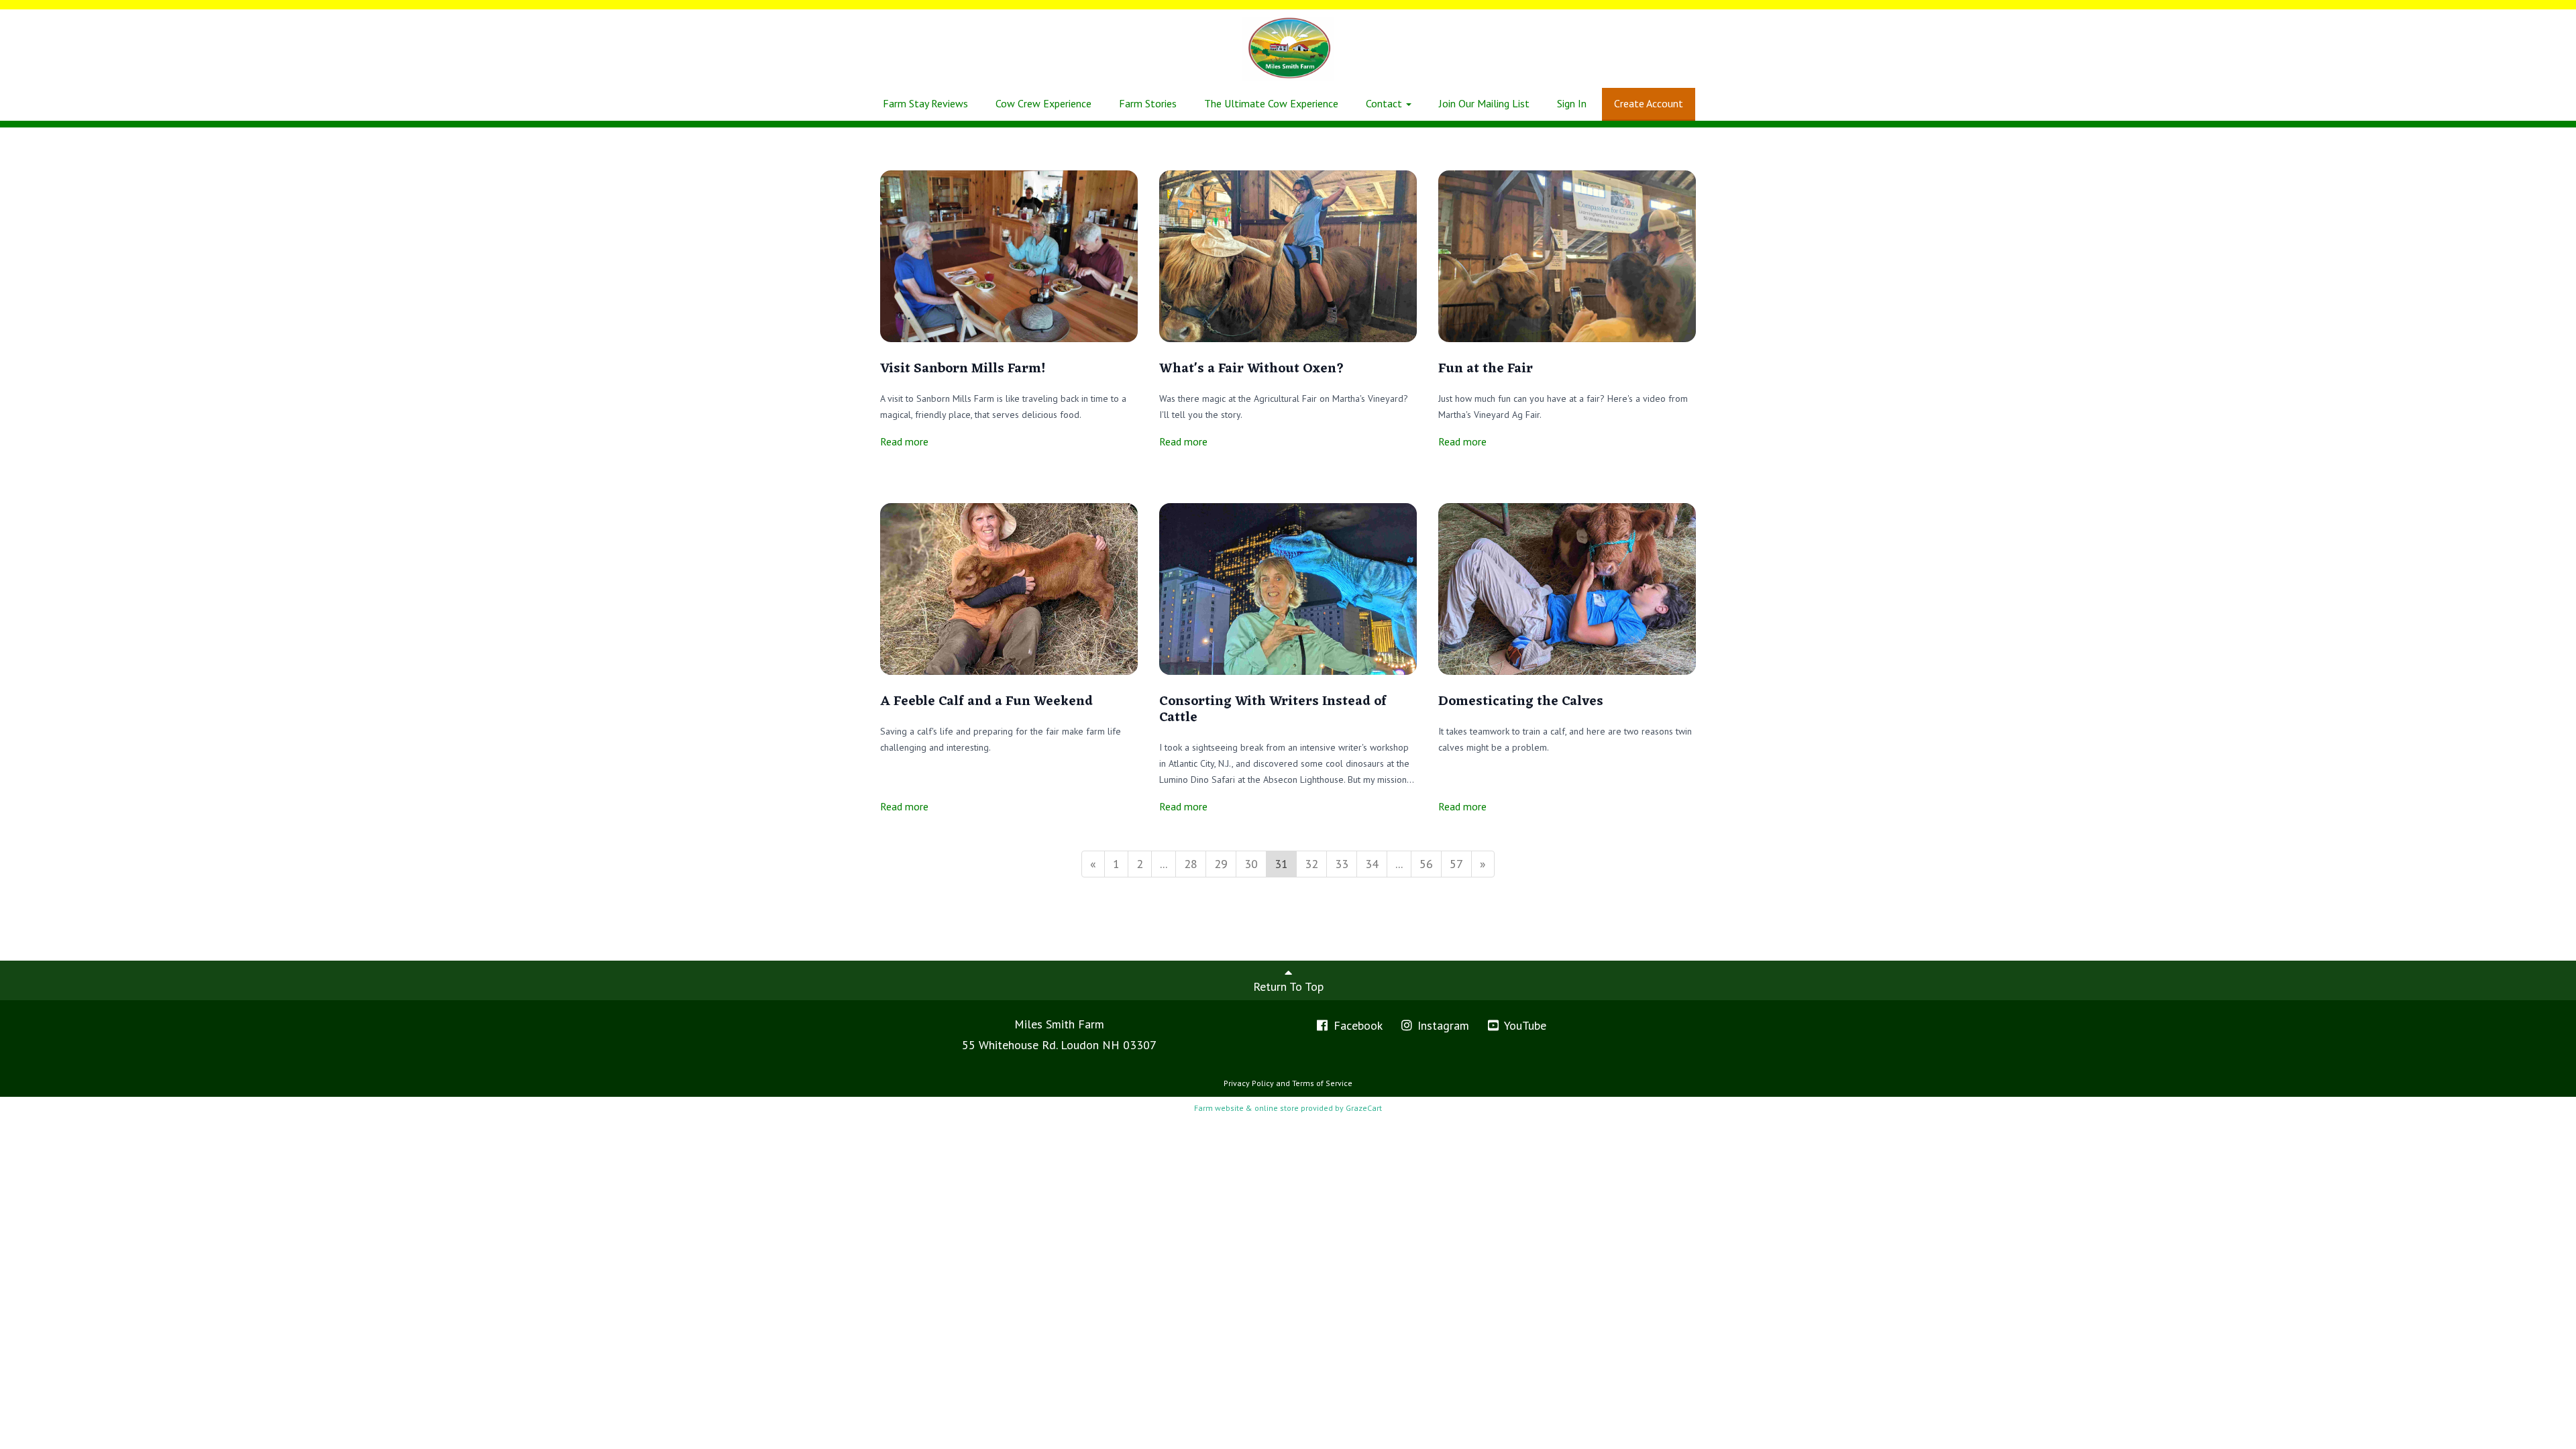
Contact (1385, 103)
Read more (904, 441)
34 (1372, 864)
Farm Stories (1148, 103)
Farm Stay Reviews (925, 103)
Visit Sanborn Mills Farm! (963, 369)
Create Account (1649, 103)
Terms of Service (1322, 1083)
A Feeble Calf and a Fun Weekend (986, 702)
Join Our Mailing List (1484, 103)
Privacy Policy (1249, 1083)
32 (1311, 864)
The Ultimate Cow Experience (1271, 103)
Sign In (1572, 103)
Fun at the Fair (1486, 369)
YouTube (1524, 1025)
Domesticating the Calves (1522, 702)
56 (1426, 864)
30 (1251, 864)
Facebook (1356, 1025)
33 (1342, 864)
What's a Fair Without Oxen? (1252, 369)
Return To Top (1288, 986)
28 (1191, 864)
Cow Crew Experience (1043, 103)
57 (1456, 864)
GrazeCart (1364, 1108)
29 (1221, 864)
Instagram (1442, 1025)
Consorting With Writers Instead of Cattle (1273, 710)
